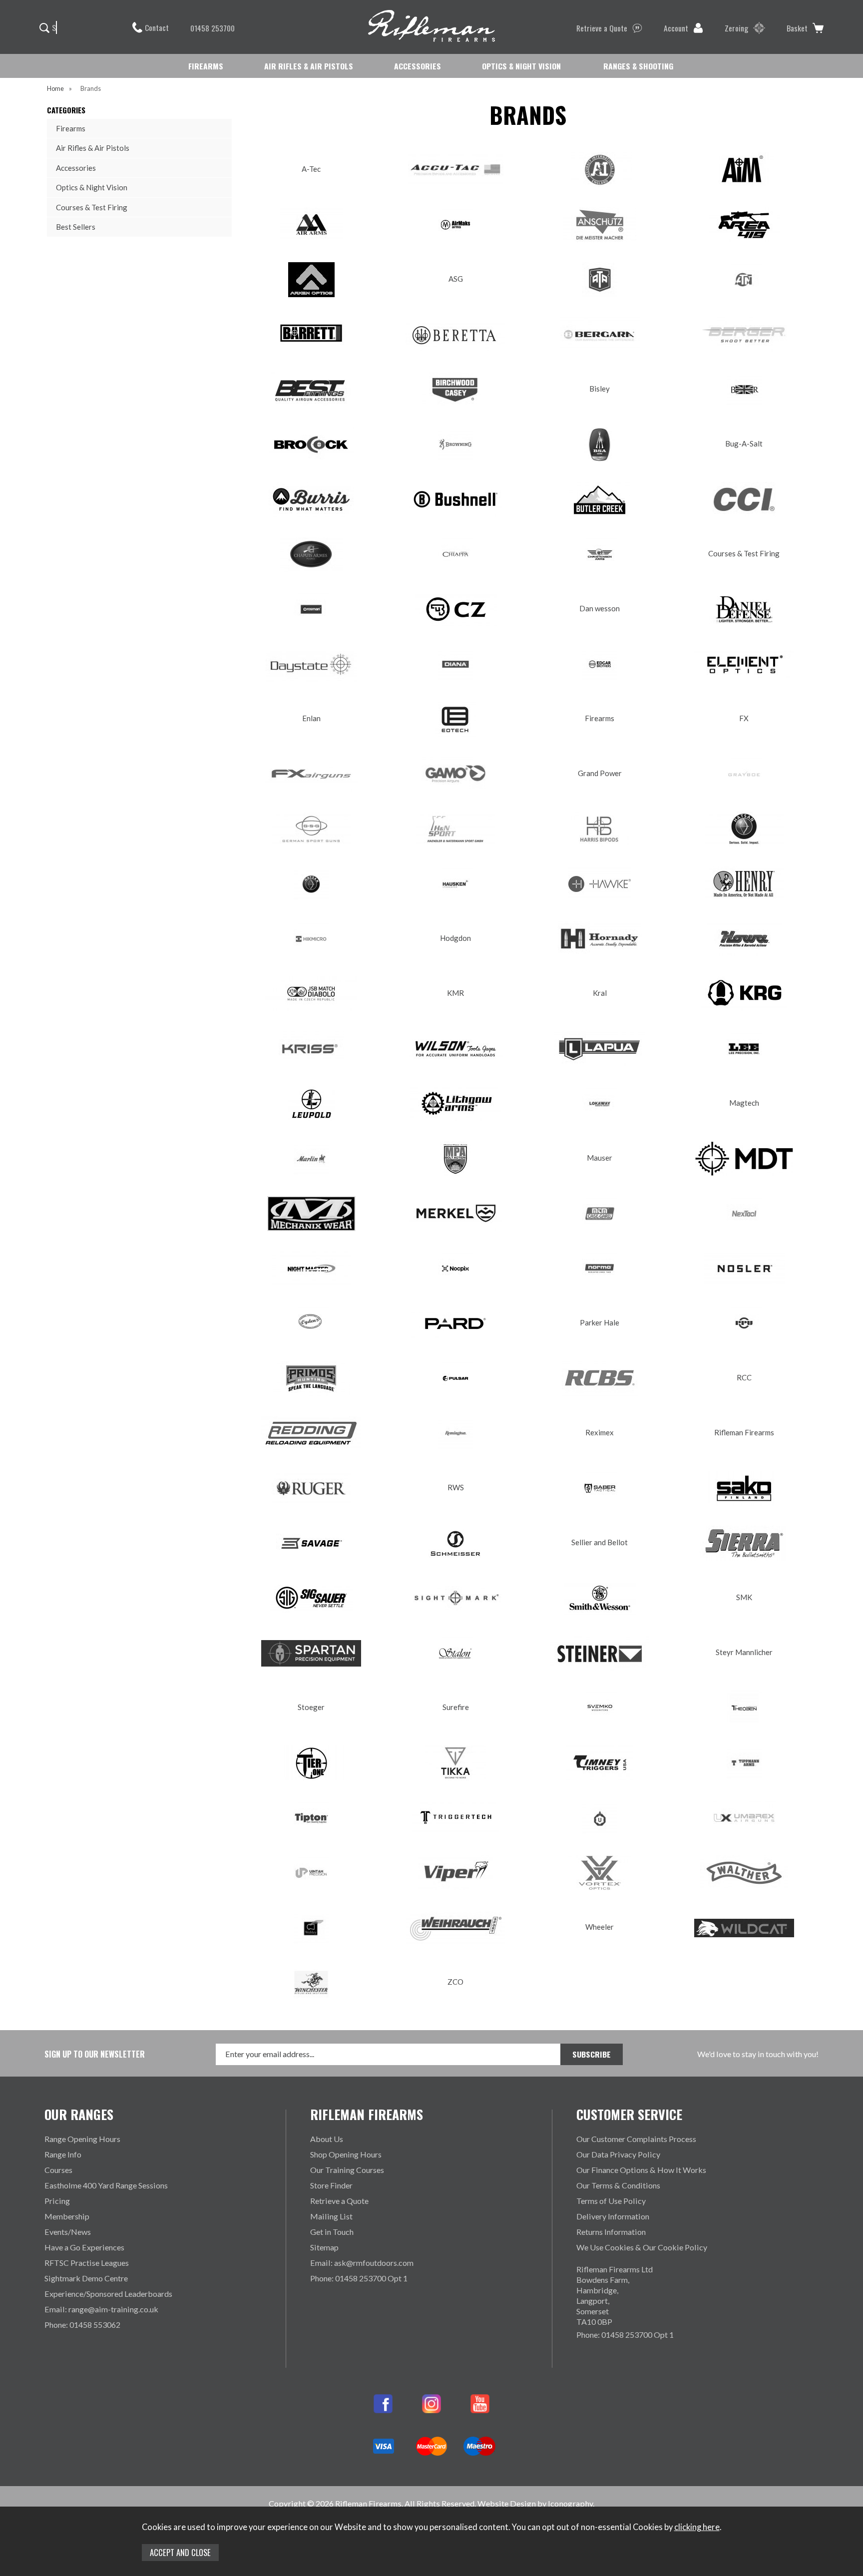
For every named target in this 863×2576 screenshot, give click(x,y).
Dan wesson (600, 608)
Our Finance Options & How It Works (641, 2170)
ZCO (455, 1982)
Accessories (76, 168)
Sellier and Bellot (600, 1542)
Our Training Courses (347, 2170)
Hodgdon (455, 938)
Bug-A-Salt (744, 443)
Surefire (456, 1707)
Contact (157, 27)
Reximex (600, 1432)
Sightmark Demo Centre (86, 2278)
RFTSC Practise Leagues (87, 2263)
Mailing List (331, 2216)
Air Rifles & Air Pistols (93, 148)
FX (744, 718)
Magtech (744, 1103)
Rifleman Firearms (744, 1432)
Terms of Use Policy (611, 2201)
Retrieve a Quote (602, 28)
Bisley (600, 389)
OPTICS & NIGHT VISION (521, 66)
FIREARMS (206, 66)
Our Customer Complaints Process (636, 2139)
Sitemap (324, 2247)
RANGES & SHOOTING (638, 66)
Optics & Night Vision (92, 187)
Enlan (311, 718)
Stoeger (311, 1707)
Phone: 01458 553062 (82, 2325)
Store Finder (331, 2185)
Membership (67, 2216)
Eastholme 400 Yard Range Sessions (106, 2185)
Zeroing (736, 28)
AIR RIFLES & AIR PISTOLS (309, 66)
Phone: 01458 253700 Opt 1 (359, 2278)
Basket (797, 28)
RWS (456, 1487)
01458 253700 (213, 28)
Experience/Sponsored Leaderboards (108, 2294)
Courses (58, 2170)
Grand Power (600, 773)
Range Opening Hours (82, 2139)
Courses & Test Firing (92, 207)
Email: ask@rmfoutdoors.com (362, 2263)
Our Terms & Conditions (618, 2185)
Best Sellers (76, 227)
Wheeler (600, 1927)
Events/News (68, 2232)
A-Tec (311, 169)
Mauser (600, 1158)
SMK (744, 1597)
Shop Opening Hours (346, 2154)
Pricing (57, 2201)
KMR (455, 993)
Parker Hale (600, 1322)
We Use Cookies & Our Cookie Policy (642, 2247)
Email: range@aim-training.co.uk (101, 2309)
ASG (456, 279)
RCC (744, 1377)
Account (676, 28)
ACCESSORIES (418, 66)
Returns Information (611, 2232)
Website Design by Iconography (535, 2503)
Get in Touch (332, 2232)
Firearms (71, 128)
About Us (327, 2139)
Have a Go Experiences (84, 2247)
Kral (600, 993)
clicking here (697, 2527)
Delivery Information (613, 2216)
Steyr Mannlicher (744, 1652)
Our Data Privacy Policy (618, 2154)
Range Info (63, 2154)
